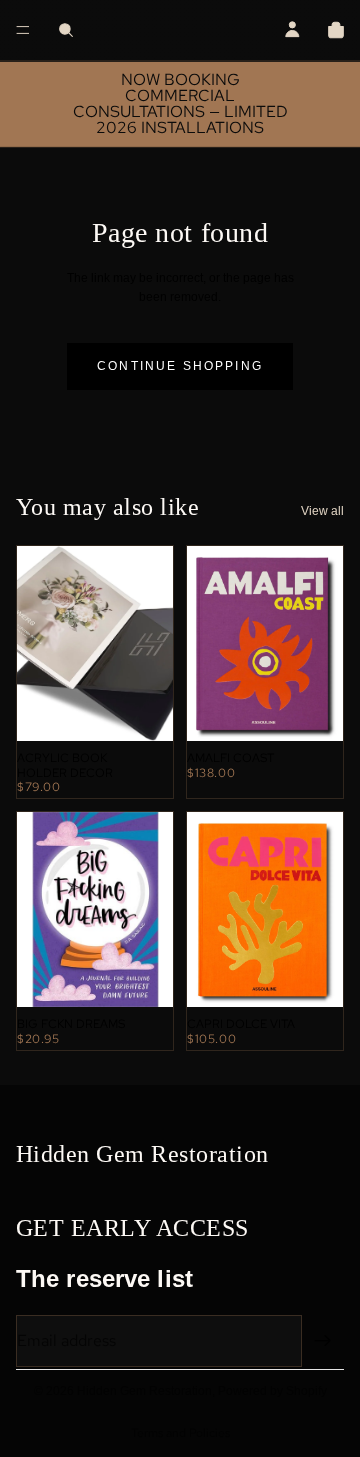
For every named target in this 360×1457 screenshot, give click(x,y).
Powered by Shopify (272, 1391)
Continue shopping (180, 366)
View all (322, 511)
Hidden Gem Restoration (144, 1391)
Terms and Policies (180, 1433)
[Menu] (23, 30)
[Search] (66, 30)
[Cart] (336, 30)
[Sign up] (323, 1341)
